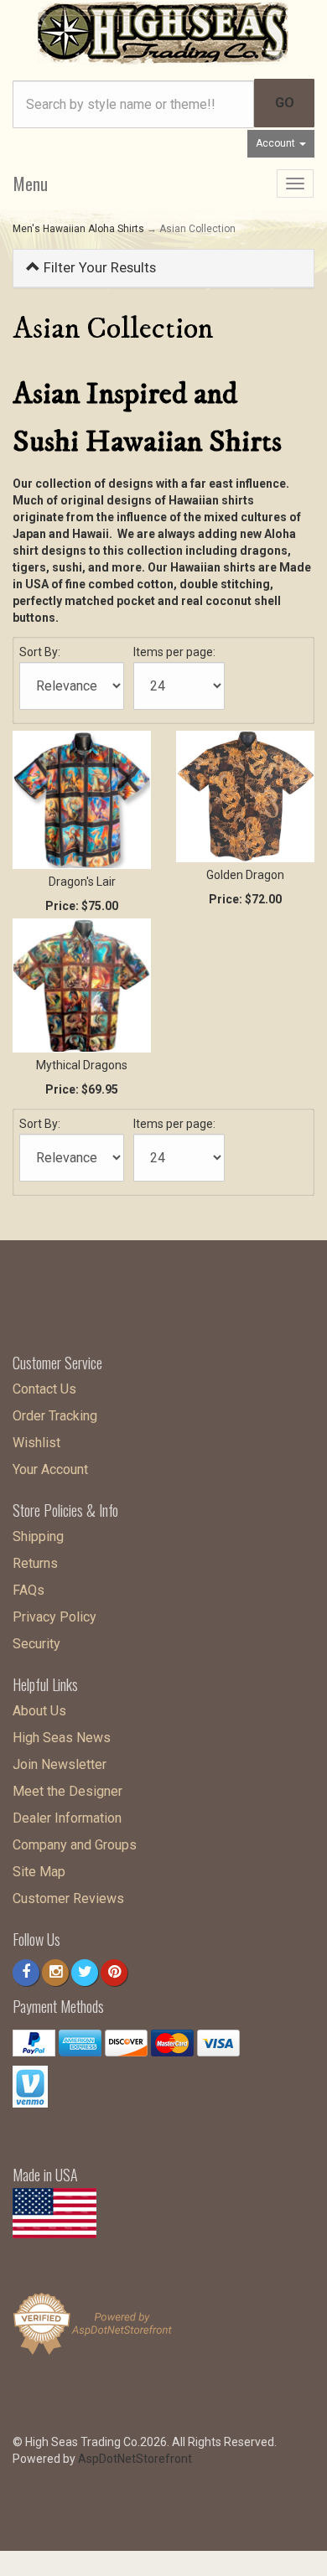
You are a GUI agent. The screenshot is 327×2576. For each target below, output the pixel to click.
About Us (39, 1711)
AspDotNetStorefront (135, 2459)
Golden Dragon (245, 875)
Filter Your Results (98, 267)
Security (36, 1644)
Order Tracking (55, 1416)
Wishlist (36, 1443)
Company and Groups (75, 1845)
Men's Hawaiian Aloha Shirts (78, 229)
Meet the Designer (67, 1791)
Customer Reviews (68, 1898)
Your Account (50, 1469)
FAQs (29, 1590)
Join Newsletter (60, 1764)
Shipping (38, 1536)
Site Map (39, 1872)
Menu (31, 184)
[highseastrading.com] (163, 32)
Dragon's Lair (82, 882)
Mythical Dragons (82, 1065)
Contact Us (44, 1389)
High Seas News (62, 1738)
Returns (35, 1563)
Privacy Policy (54, 1617)
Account (277, 143)
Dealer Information (67, 1818)
